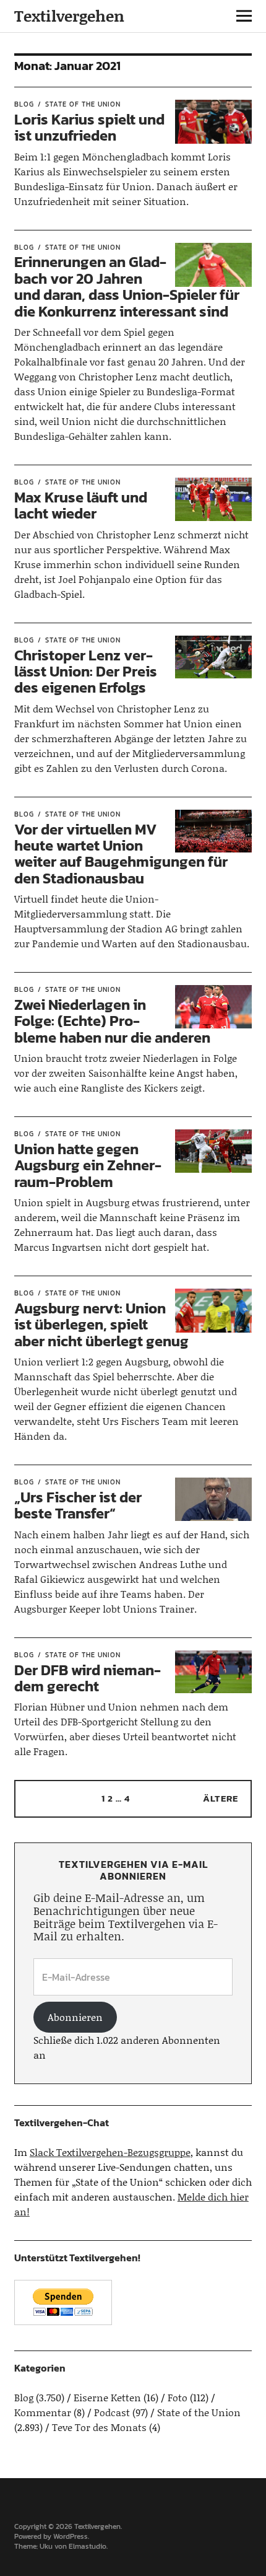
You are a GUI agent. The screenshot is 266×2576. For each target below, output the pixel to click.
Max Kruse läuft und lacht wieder (81, 505)
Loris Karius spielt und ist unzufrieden (89, 127)
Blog (24, 104)
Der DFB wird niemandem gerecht (88, 1678)
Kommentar (43, 2412)
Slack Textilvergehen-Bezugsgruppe (110, 2152)
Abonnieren (75, 2017)
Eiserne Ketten (107, 2397)
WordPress (71, 2536)
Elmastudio (88, 2546)
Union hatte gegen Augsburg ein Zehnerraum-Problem (88, 1165)
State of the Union (83, 104)
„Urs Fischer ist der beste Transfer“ (78, 1505)
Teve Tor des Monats (99, 2427)
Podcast (112, 2412)
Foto (178, 2397)
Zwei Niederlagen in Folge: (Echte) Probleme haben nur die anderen (112, 1021)
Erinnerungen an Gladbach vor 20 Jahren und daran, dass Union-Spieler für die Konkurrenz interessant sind (127, 286)
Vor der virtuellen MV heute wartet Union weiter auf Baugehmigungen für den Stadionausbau (121, 854)
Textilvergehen (69, 16)
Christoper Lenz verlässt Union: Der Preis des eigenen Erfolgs (86, 672)
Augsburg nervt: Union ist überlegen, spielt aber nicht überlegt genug (101, 1325)
